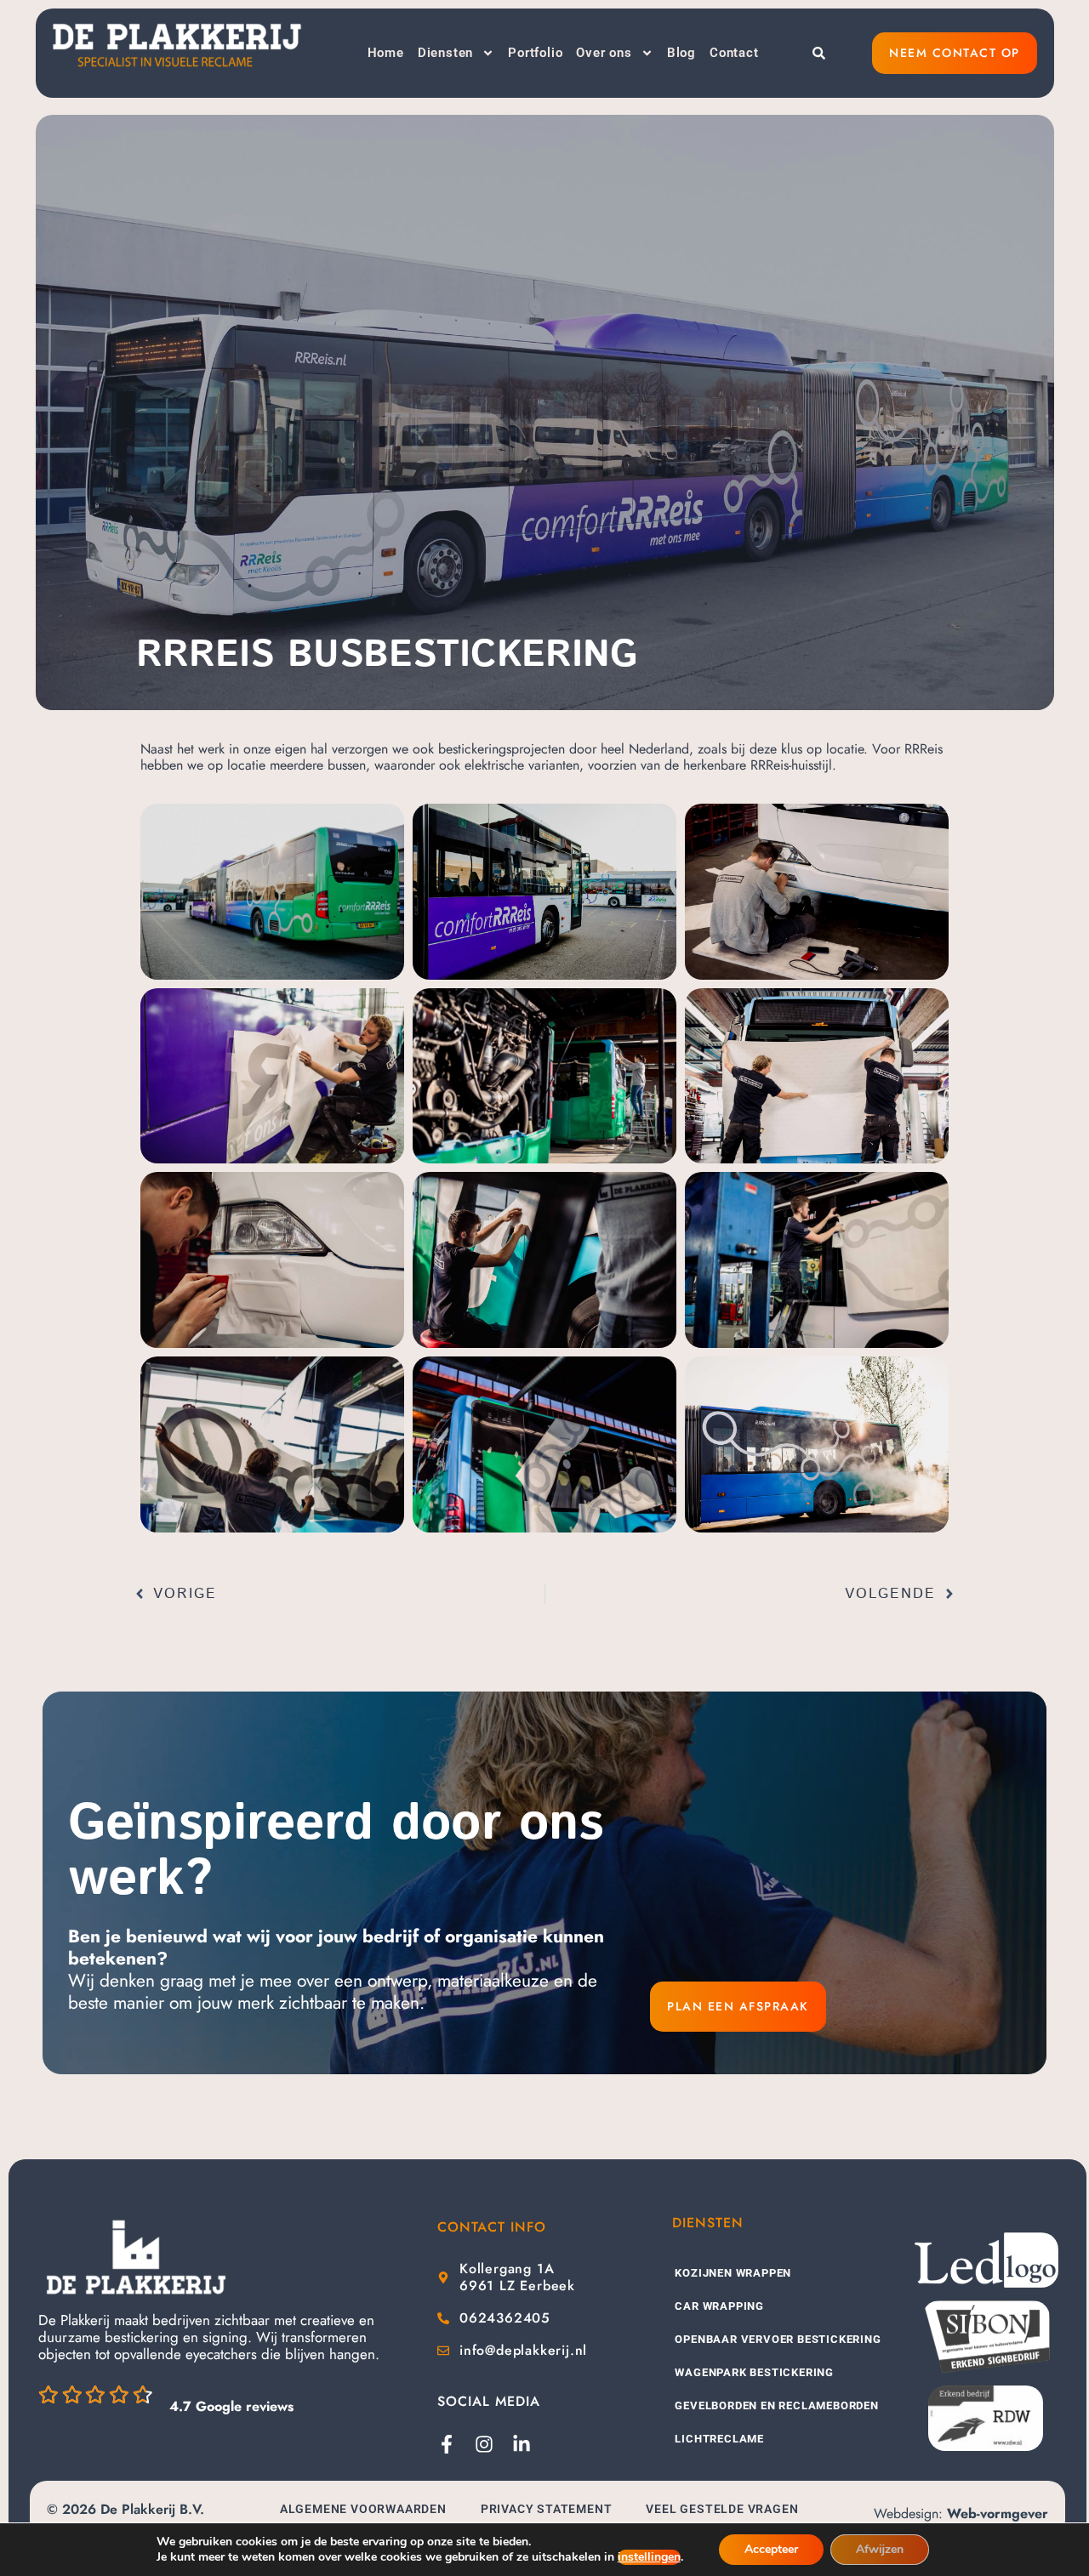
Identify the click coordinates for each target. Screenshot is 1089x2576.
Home (386, 53)
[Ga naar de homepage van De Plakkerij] (136, 2257)
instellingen (649, 2557)
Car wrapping (719, 2306)
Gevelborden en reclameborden (776, 2405)
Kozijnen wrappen (733, 2273)
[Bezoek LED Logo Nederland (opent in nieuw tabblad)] (986, 2260)
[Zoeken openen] (819, 53)
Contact (734, 53)
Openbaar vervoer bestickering (778, 2339)
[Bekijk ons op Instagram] (484, 2444)
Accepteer (771, 2549)
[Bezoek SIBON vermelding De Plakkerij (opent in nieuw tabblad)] (986, 2337)
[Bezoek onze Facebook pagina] (447, 2444)
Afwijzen (880, 2549)
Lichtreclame (719, 2439)
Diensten (445, 53)
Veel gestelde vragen (722, 2509)
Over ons (604, 53)
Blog (681, 53)
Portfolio (535, 53)
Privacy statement (547, 2509)
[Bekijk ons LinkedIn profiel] (522, 2444)
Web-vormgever (998, 2513)
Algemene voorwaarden (363, 2509)
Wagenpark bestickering (754, 2372)
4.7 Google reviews (231, 2406)
